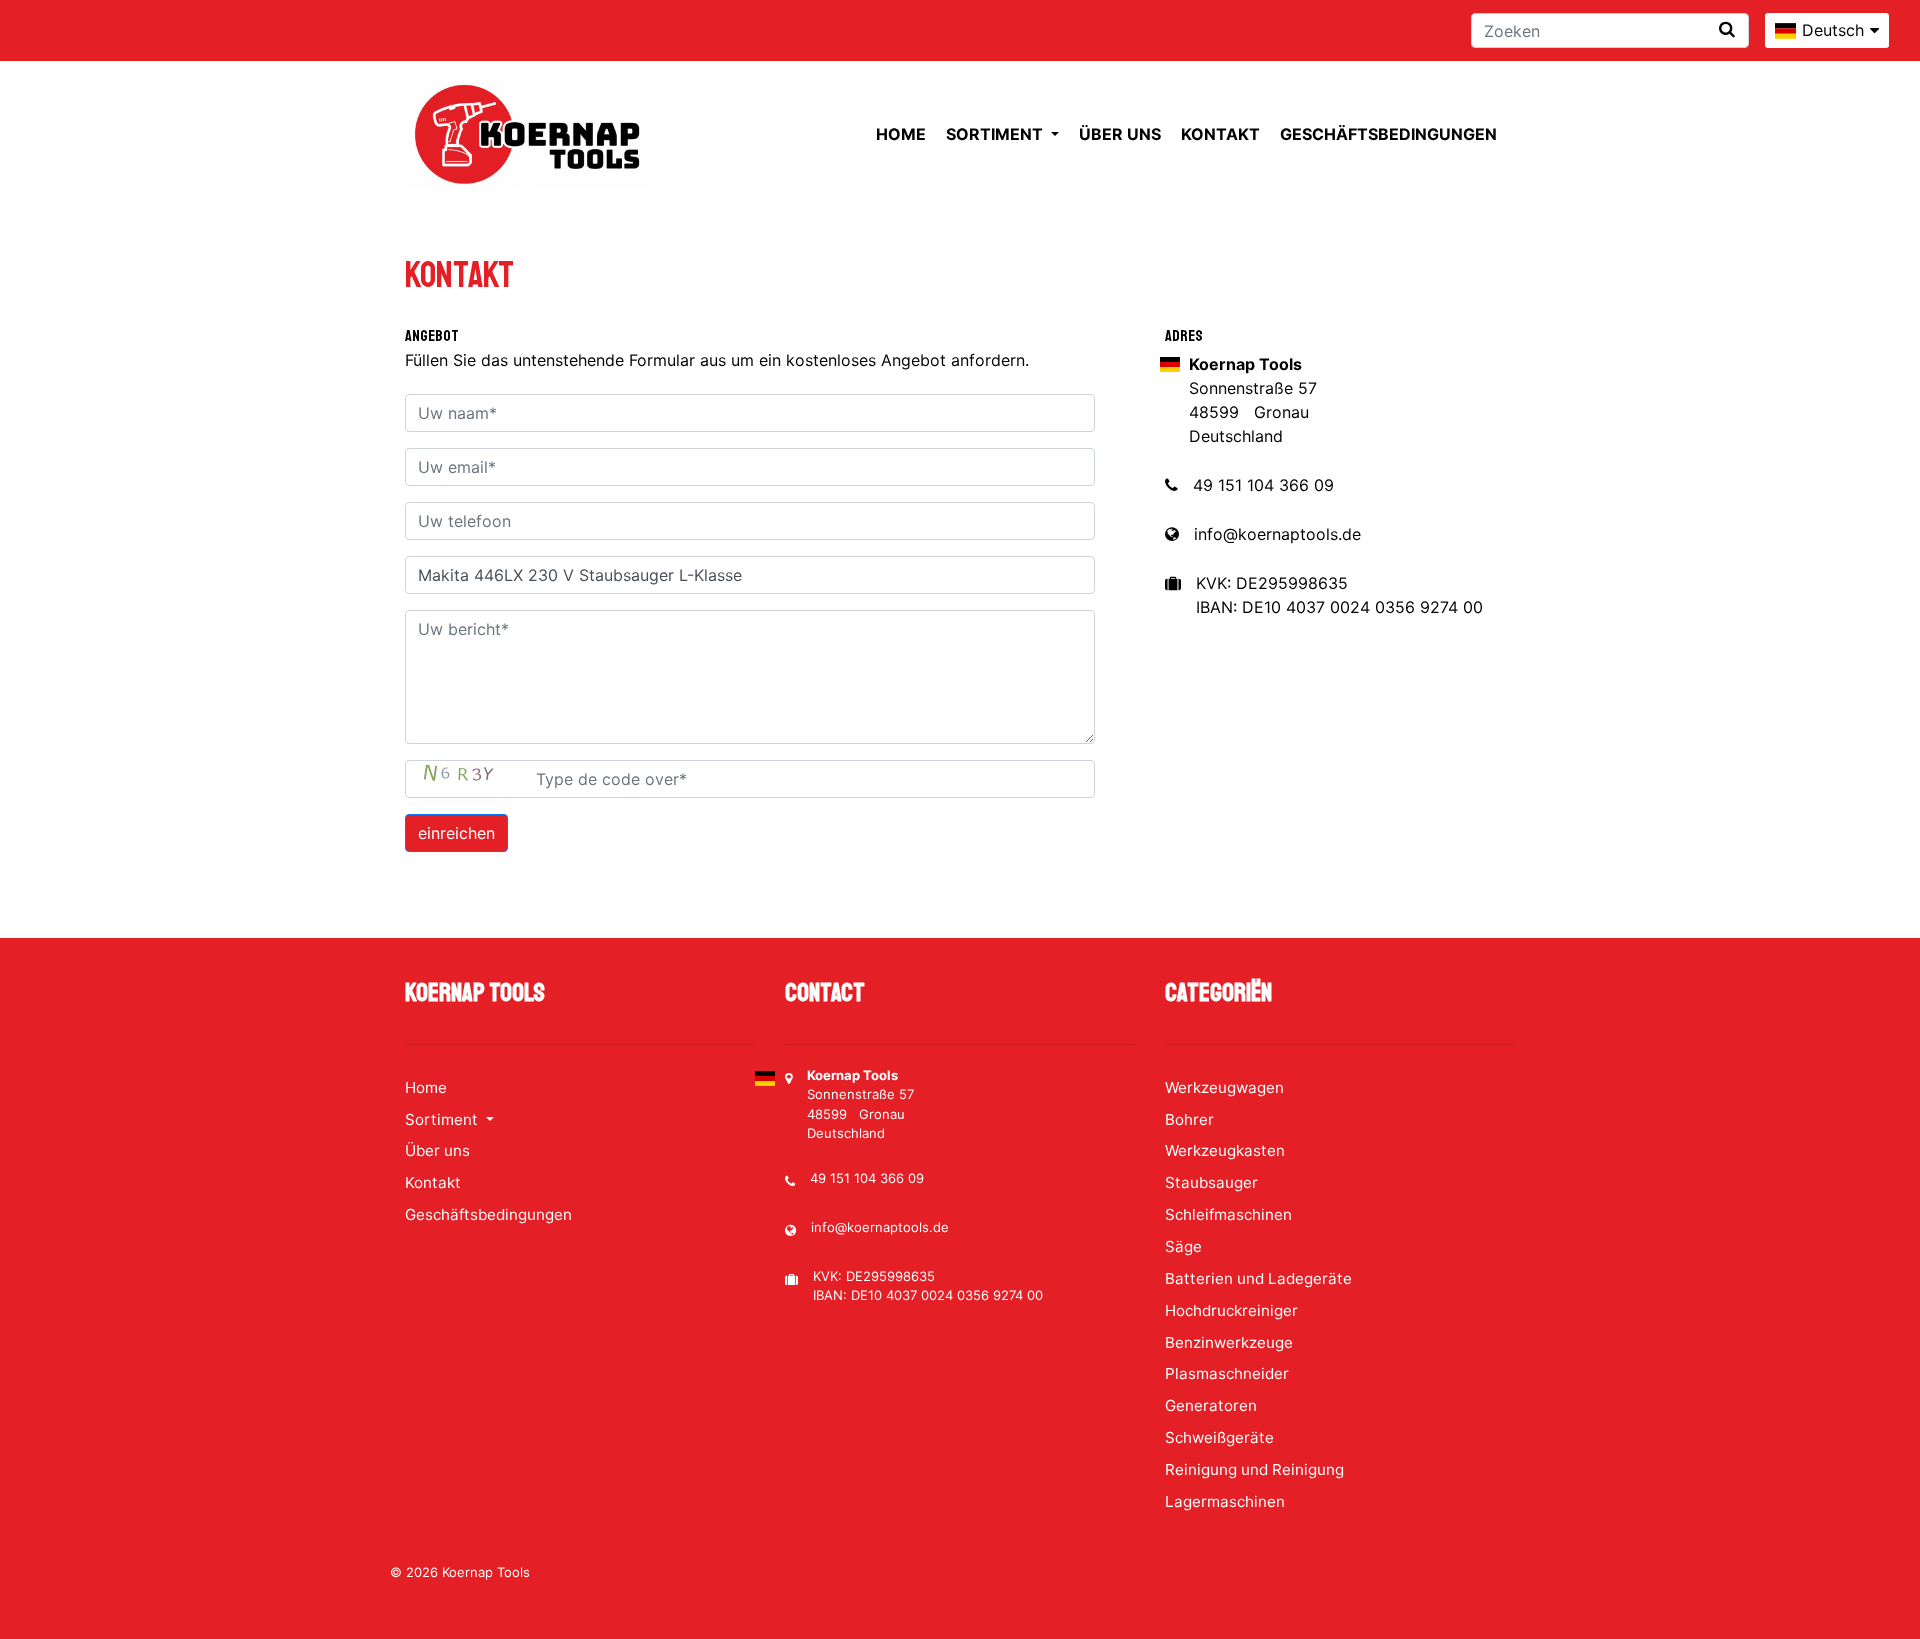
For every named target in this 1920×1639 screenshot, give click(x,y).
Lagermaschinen (1225, 1501)
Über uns (1120, 134)
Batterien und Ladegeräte (1258, 1278)
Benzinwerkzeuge (1229, 1342)
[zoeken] (1727, 29)
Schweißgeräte (1219, 1437)
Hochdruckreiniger (1231, 1310)
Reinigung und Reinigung (1254, 1469)
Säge (1183, 1246)
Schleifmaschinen (1228, 1214)
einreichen (456, 833)
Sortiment (996, 134)
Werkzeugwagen (1224, 1087)
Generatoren (1211, 1405)
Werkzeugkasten (1225, 1150)
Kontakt (1220, 134)
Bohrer (1189, 1119)
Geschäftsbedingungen (1388, 134)
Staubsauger (1211, 1182)
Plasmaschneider (1227, 1373)
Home (901, 134)
